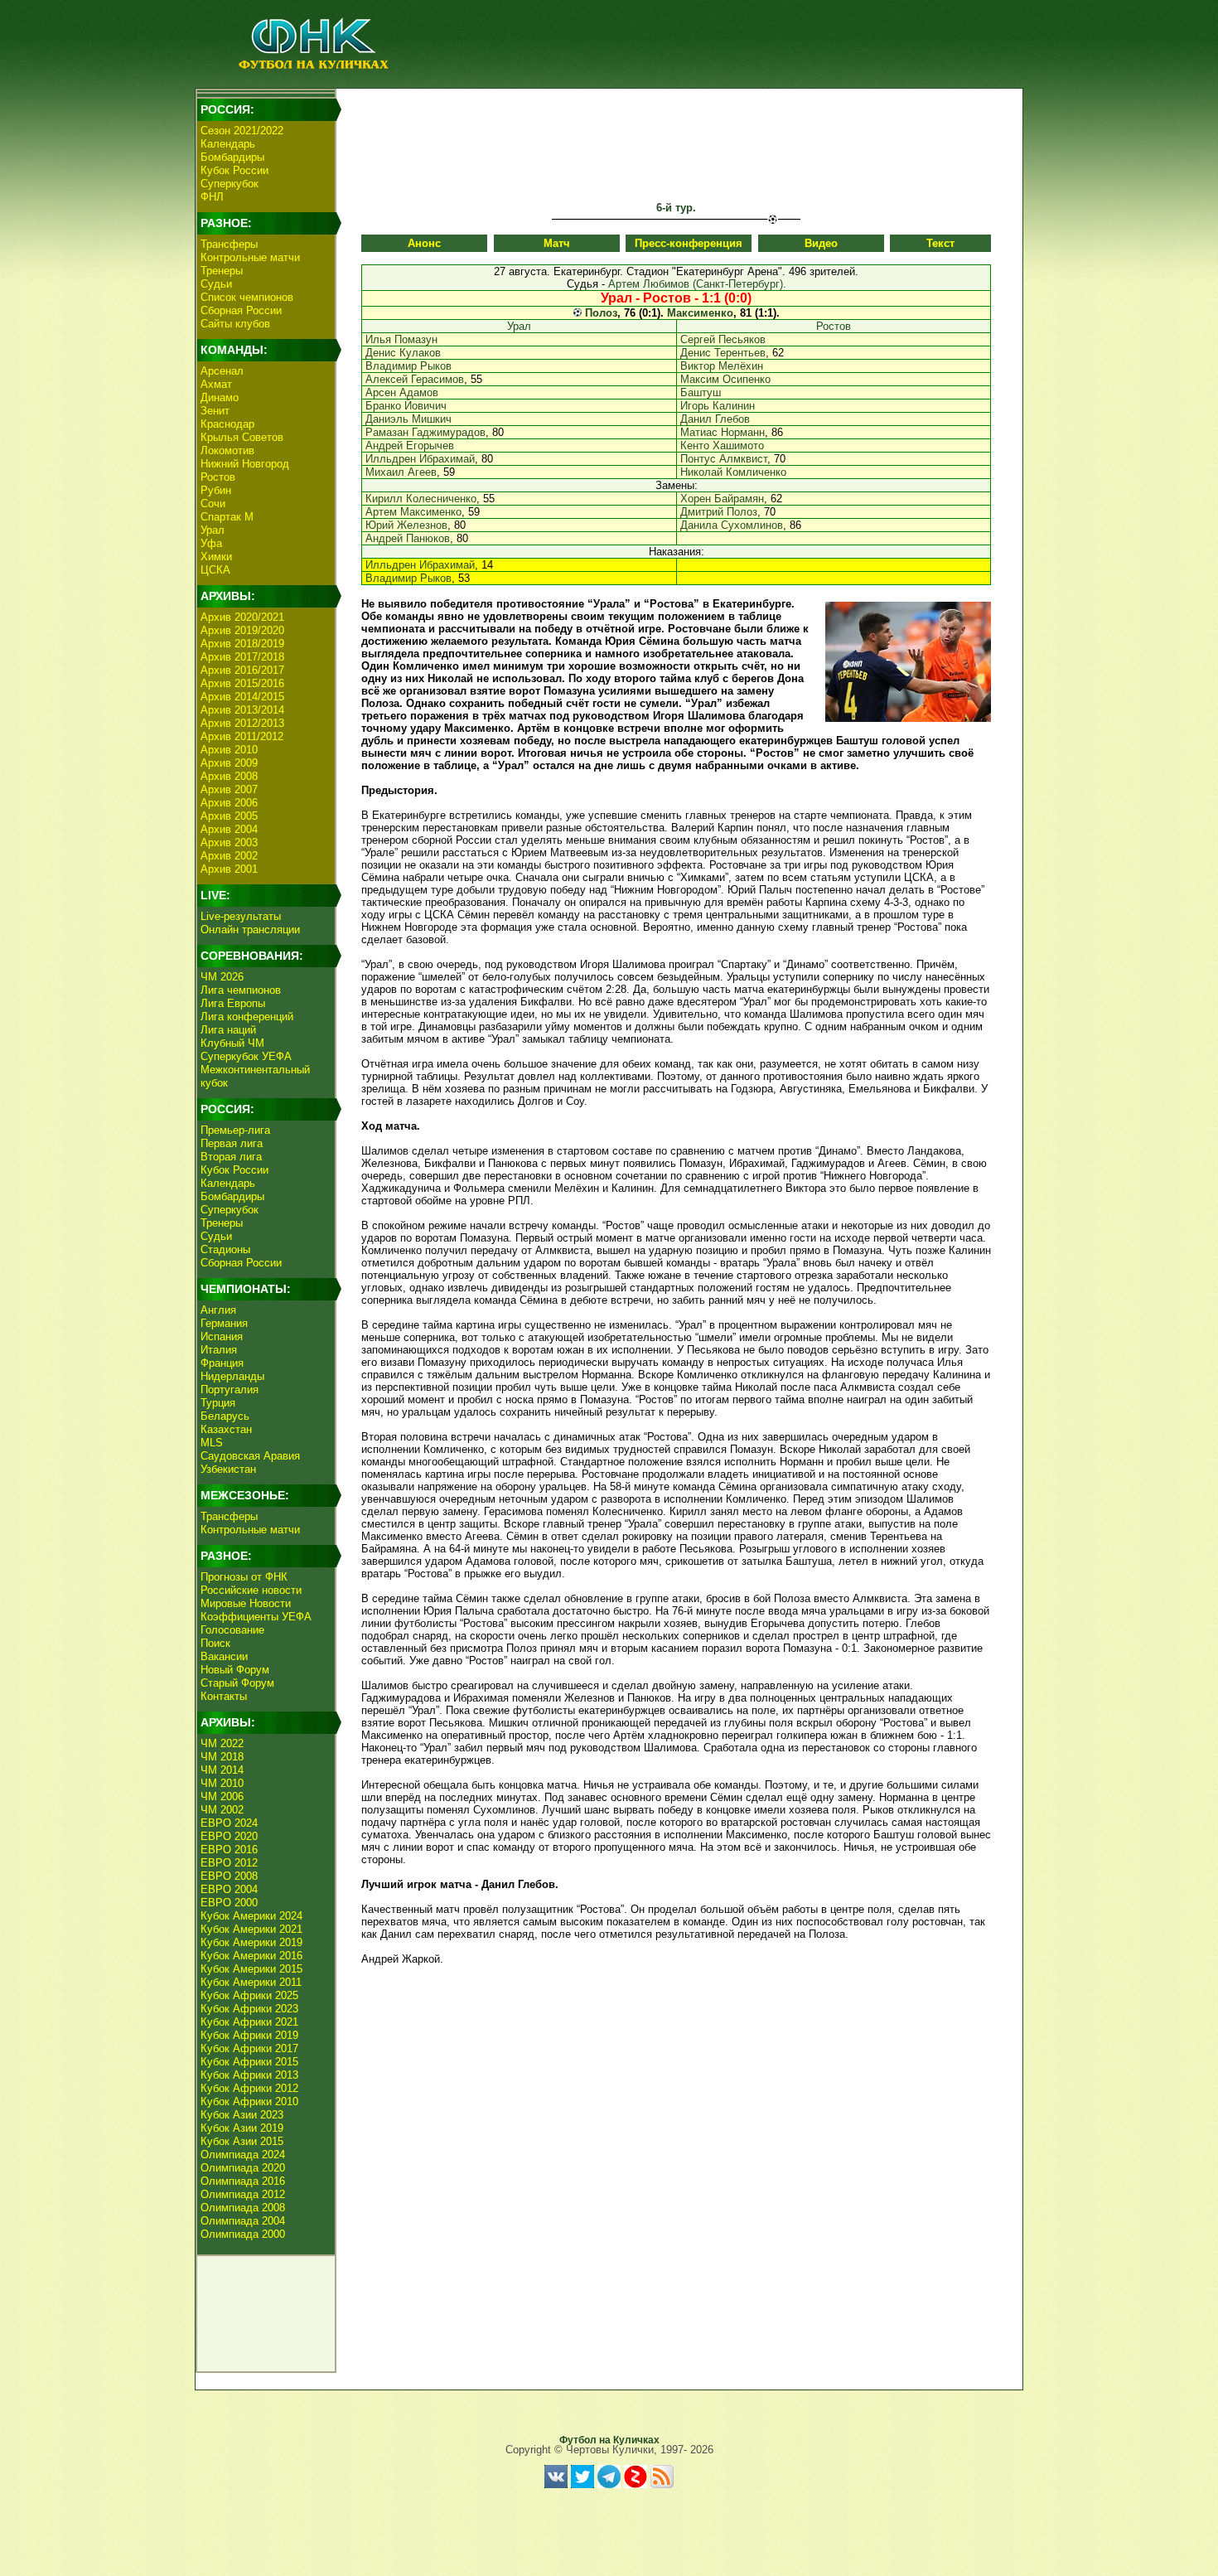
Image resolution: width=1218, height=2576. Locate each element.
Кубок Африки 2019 (249, 2035)
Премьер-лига (235, 1130)
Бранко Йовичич (406, 406)
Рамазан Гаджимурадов (425, 432)
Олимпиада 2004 (243, 2221)
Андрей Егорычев (410, 445)
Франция (222, 1363)
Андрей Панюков (408, 538)
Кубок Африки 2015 (249, 2062)
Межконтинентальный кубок (255, 1076)
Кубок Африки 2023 (249, 2009)
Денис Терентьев (723, 353)
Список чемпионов (247, 297)
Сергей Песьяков (723, 339)
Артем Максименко (413, 512)
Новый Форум (235, 1670)
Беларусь (225, 1416)
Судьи (216, 284)
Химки (216, 557)
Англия (218, 1310)
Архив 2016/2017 (242, 670)
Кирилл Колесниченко (421, 499)
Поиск (215, 1643)
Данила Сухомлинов (732, 525)
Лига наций (228, 1030)
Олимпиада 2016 (243, 2181)
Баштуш (701, 392)
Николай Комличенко (733, 472)
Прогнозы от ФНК (244, 1577)
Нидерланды (232, 1376)
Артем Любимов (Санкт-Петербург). (697, 284)
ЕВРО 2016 (229, 1850)
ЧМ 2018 (222, 1757)
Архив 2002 (229, 856)
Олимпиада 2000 (243, 2234)
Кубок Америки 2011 (251, 1982)
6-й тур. (676, 208)
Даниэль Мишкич (408, 419)
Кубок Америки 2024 (251, 1916)
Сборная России (241, 310)
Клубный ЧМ (232, 1043)
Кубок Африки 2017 (249, 2048)
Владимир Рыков (408, 366)
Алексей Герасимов (415, 379)
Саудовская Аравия (250, 1456)
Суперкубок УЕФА (246, 1056)
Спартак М (227, 517)
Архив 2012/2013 (242, 723)
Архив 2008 (229, 776)
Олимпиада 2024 (243, 2155)
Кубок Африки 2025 (249, 1995)
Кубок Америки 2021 (251, 1929)
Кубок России (234, 170)
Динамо (220, 397)
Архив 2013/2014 (242, 710)
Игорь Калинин (718, 406)
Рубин (216, 490)
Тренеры (222, 271)
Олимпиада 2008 (243, 2208)
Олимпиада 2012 (243, 2194)
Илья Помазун (401, 339)
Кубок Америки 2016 (251, 1956)
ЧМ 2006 (222, 1796)
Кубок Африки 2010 (249, 2101)
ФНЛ (212, 197)
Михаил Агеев (401, 472)
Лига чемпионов (241, 990)
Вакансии (224, 1656)
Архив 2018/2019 (242, 644)
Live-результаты (241, 916)
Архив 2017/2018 (242, 657)
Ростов (218, 477)
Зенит (215, 411)
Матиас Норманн (723, 432)
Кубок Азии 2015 (242, 2141)
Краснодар (227, 424)
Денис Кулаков (403, 353)
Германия (224, 1323)
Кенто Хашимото (722, 445)
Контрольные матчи (250, 257)
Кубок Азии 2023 (242, 2115)
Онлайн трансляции (250, 930)
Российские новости (251, 1590)
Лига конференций (247, 1017)
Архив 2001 (229, 869)
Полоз (601, 313)
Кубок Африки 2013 (249, 2075)
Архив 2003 (229, 843)
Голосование (232, 1630)
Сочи (213, 504)
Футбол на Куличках (609, 2440)
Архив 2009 (229, 763)
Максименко (700, 313)
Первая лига (232, 1143)
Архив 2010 (229, 750)
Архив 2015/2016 (242, 683)
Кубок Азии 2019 (242, 2128)
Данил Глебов (715, 419)
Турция (218, 1403)
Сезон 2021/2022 (242, 131)
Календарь (228, 144)
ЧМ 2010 (222, 1783)
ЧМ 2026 (222, 977)
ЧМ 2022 (222, 1743)
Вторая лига (231, 1157)
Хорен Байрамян (722, 499)
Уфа (211, 543)
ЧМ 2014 (222, 1770)
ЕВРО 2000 (229, 1903)
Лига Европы (233, 1003)
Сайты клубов (235, 324)
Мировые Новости (246, 1603)
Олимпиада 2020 (243, 2168)
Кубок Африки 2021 (249, 2022)
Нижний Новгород (245, 464)
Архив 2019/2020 (242, 630)
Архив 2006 (229, 803)
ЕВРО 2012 (229, 1863)
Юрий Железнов (406, 525)
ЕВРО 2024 (229, 1823)
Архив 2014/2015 (242, 697)
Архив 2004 (229, 829)
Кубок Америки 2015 (251, 1969)
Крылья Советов (242, 437)
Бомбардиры (232, 157)
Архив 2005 (229, 816)
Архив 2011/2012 (242, 736)
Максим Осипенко (725, 379)
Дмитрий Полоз (719, 512)
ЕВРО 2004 (229, 1889)
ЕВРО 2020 (229, 1836)
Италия (219, 1350)
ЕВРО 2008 (229, 1876)
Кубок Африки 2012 (249, 2088)
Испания (222, 1336)
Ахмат (216, 384)
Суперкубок (230, 184)
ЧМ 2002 (222, 1810)
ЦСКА (215, 570)
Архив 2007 (229, 789)
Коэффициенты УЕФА (256, 1617)
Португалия (230, 1390)
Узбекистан (228, 1469)
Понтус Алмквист (724, 459)
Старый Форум (237, 1683)
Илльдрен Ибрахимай (420, 459)
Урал (213, 530)
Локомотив (227, 450)
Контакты (224, 1696)
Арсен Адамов (402, 392)
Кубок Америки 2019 (251, 1942)
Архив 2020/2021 (242, 617)
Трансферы (229, 244)
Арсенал (222, 371)
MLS (212, 1443)
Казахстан (226, 1429)
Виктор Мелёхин (722, 366)
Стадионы (225, 1249)
